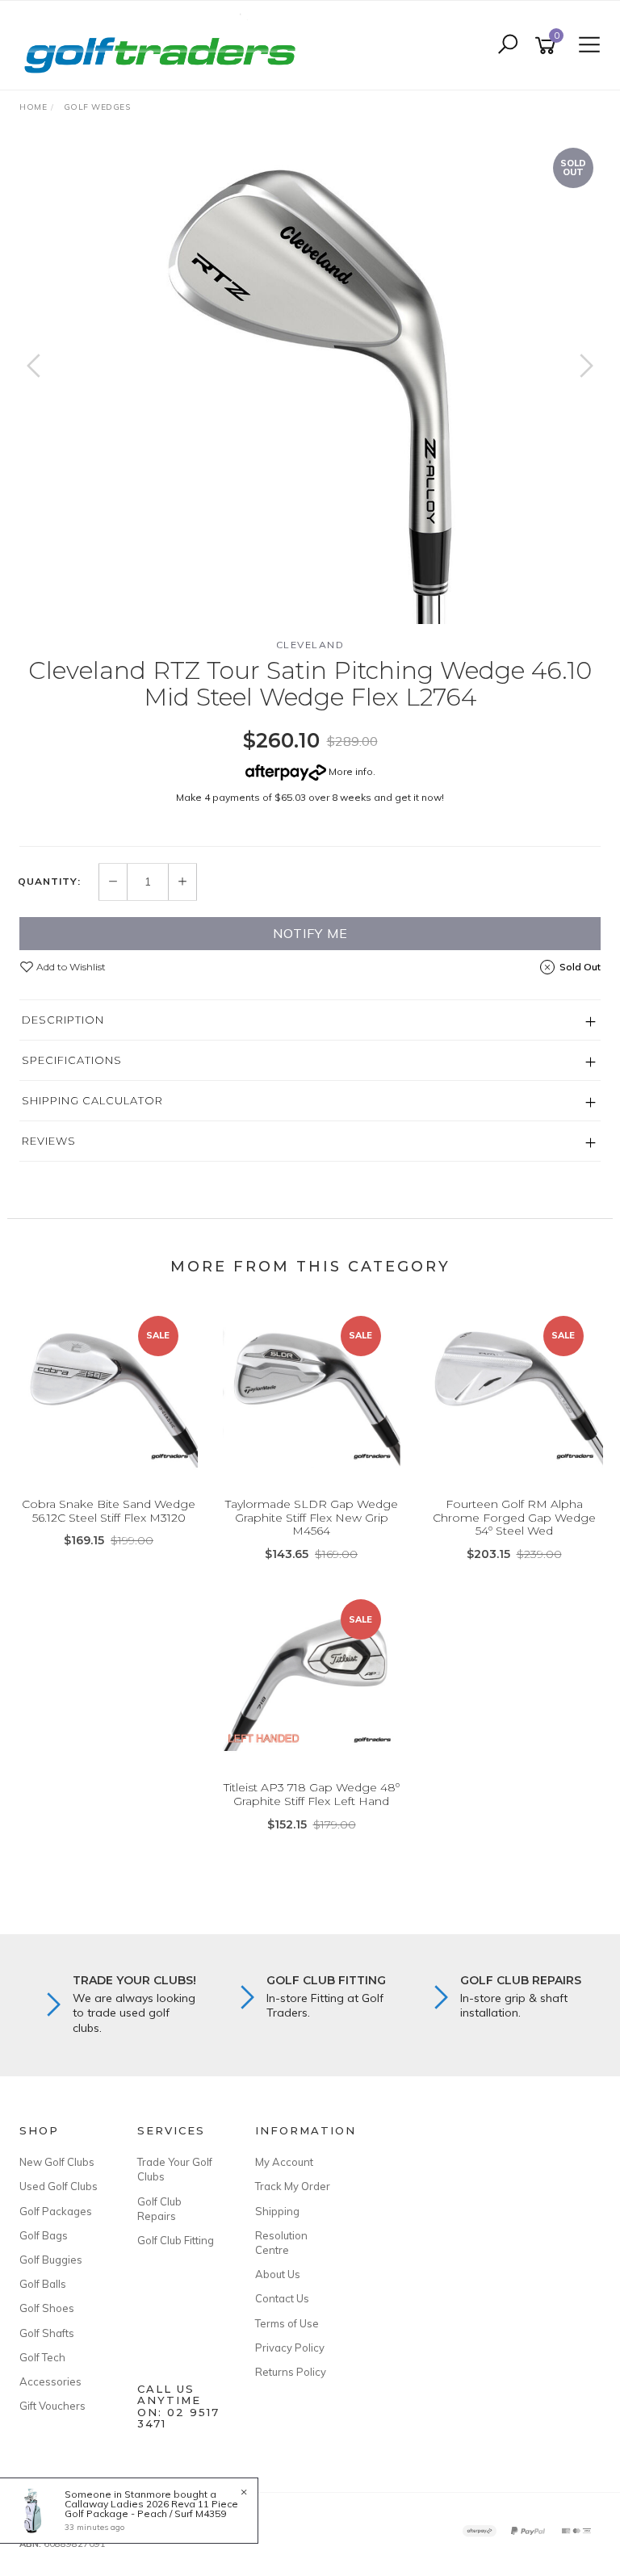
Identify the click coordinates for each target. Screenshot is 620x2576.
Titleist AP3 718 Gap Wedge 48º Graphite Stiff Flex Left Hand (312, 1794)
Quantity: (49, 882)
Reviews (49, 1141)
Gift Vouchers (52, 2406)
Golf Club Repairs (159, 2209)
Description (63, 1020)
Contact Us (282, 2298)
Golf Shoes (47, 2308)
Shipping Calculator (92, 1100)
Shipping (277, 2211)
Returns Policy (291, 2372)
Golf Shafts (47, 2333)
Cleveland (310, 645)
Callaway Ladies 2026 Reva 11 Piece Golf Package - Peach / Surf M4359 (151, 2509)
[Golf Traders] (164, 44)
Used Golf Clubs (59, 2186)
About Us (278, 2274)
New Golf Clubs (57, 2162)
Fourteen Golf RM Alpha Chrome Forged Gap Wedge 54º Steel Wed (514, 1518)
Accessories (50, 2381)
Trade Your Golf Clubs (175, 2169)
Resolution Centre (281, 2243)
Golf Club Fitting (176, 2240)
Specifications (72, 1060)
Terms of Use (287, 2323)
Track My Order (293, 2186)
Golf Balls (43, 2284)
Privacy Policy (290, 2348)
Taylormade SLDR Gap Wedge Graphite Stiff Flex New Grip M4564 (312, 1518)
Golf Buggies (51, 2260)
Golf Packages (56, 2211)
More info (350, 771)
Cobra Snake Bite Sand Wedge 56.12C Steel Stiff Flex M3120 (109, 1511)
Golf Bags (44, 2235)
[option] (310, 382)
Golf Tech (42, 2357)
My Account (284, 2162)
